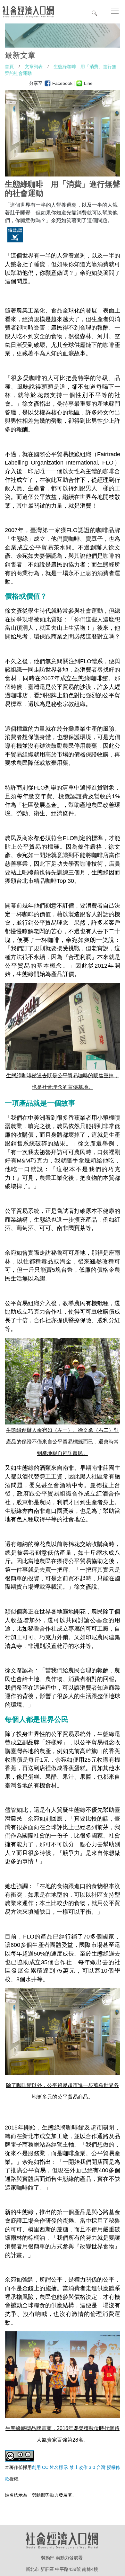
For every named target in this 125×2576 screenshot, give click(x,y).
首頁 (9, 67)
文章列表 (34, 67)
